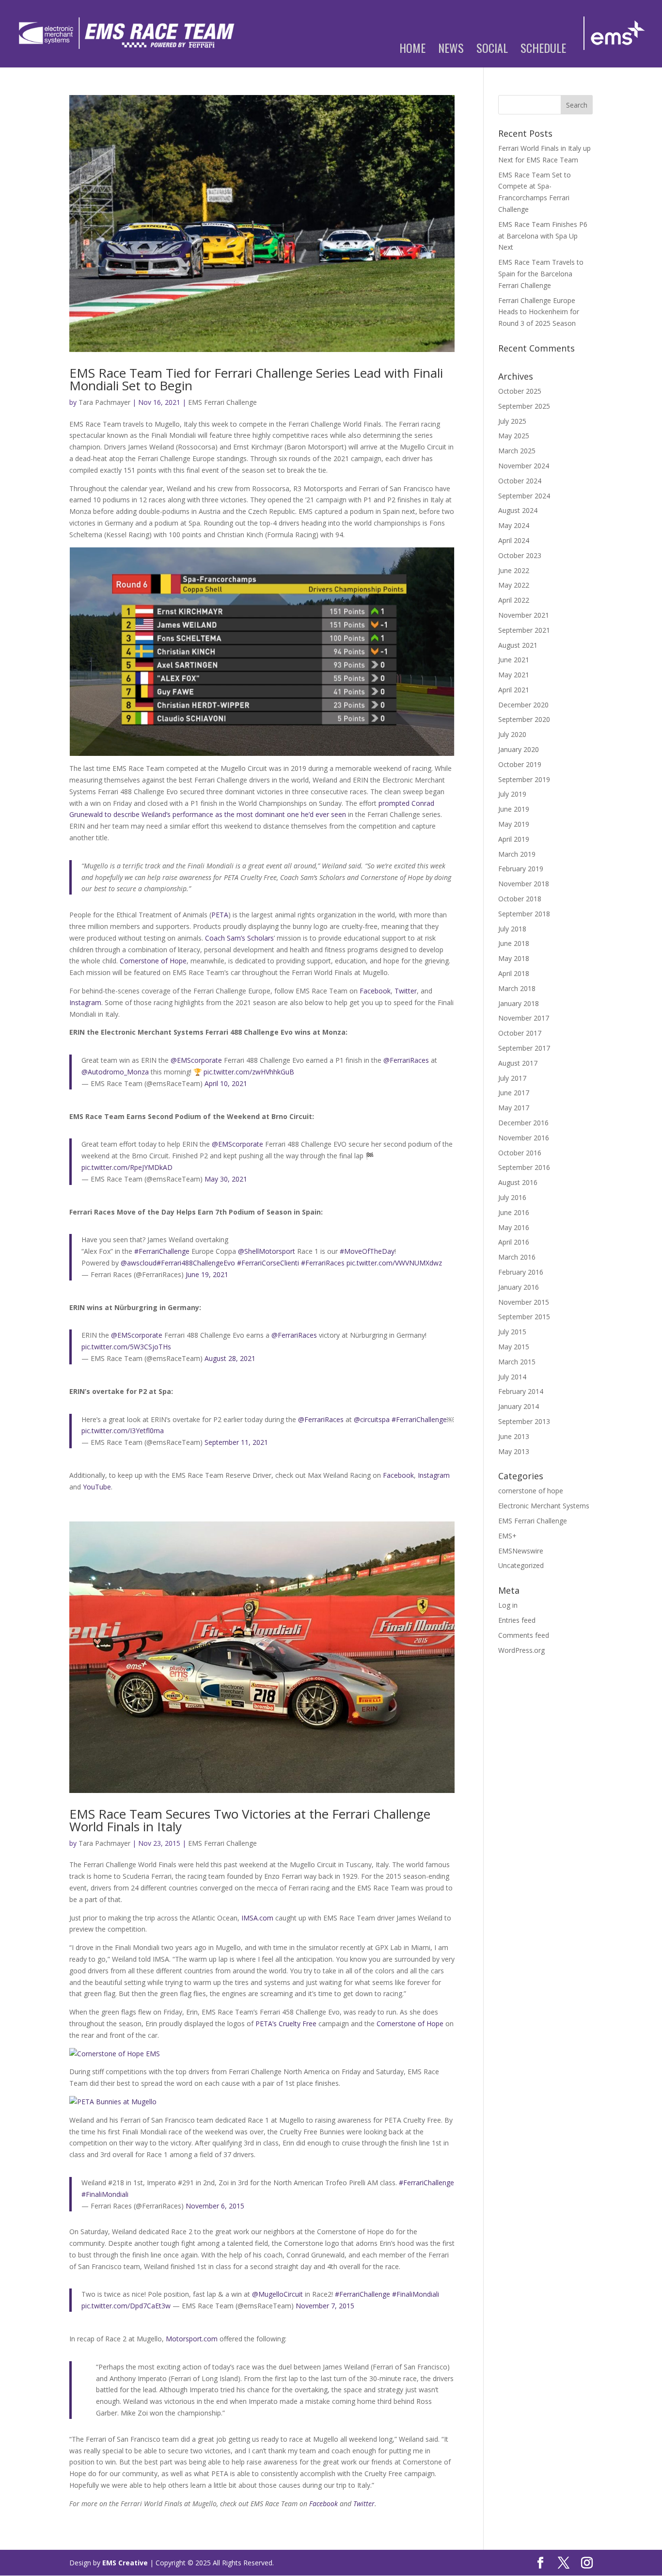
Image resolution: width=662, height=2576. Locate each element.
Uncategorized (521, 1565)
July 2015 (512, 1332)
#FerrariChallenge (162, 1251)
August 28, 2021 (230, 1358)
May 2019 (514, 824)
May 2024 (514, 525)
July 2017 (512, 1078)
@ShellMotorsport (267, 1251)
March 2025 (517, 451)
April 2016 (514, 1242)
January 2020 (519, 749)
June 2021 (514, 660)
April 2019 (514, 839)
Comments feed (524, 1635)
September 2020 (524, 719)
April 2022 (514, 600)
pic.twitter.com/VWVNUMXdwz (394, 1263)
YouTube (97, 1487)
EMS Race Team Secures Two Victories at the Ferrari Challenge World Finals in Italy (250, 1820)
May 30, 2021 (226, 1179)
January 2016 (519, 1287)
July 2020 (512, 734)
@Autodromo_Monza (115, 1072)
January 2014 (519, 1406)
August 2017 (518, 1063)
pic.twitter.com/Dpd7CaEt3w (126, 2306)
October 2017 (520, 1033)
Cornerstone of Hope (153, 961)
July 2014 (512, 1377)
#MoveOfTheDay (367, 1251)
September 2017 (524, 1048)
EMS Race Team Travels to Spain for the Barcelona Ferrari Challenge (541, 274)
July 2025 (512, 421)
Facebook (375, 991)
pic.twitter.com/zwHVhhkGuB (249, 1072)
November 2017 (524, 1018)
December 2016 (523, 1123)
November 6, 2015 (215, 2206)
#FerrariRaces (323, 1263)
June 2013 (514, 1436)
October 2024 (520, 481)
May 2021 (514, 675)
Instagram (85, 1002)
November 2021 (524, 615)
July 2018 (512, 929)
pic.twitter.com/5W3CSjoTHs (126, 1347)
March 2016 (517, 1257)
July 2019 (512, 794)
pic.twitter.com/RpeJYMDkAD (127, 1167)
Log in (508, 1605)
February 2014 (521, 1391)
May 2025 (514, 436)
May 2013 (514, 1451)
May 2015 (514, 1347)
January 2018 (519, 1003)
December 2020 (523, 705)
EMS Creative (125, 2563)
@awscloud (139, 1263)
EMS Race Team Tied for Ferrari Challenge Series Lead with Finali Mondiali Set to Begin (256, 379)
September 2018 (524, 914)
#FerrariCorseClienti (268, 1263)
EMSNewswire (521, 1551)
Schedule (543, 50)
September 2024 (524, 496)
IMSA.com (257, 1918)
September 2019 (524, 779)
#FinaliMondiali (105, 2194)
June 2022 (514, 570)
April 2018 (514, 973)
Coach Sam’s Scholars (239, 938)
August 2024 (518, 510)
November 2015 (524, 1302)
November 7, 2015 (325, 2306)
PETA (220, 915)
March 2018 (517, 988)
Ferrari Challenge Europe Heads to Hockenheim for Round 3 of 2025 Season (539, 312)
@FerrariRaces (406, 1060)
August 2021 (518, 645)
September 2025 (524, 406)
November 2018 (524, 884)
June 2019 (514, 809)
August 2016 (518, 1182)
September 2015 (524, 1317)
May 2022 (514, 585)
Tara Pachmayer (104, 402)
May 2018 (514, 958)
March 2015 (517, 1362)
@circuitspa (372, 1419)
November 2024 (524, 466)
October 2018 (520, 899)
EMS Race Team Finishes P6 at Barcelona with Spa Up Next (543, 236)
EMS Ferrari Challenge (222, 402)
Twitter (406, 991)
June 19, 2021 (207, 1274)
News (451, 50)
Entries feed (517, 1620)
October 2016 (520, 1153)
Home (412, 50)
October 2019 (520, 764)
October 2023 (520, 555)
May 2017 (514, 1108)
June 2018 (514, 943)
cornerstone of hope (531, 1491)
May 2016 (514, 1227)
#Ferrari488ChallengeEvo (196, 1263)
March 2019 (517, 854)
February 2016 (521, 1272)
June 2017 (514, 1093)
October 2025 (520, 391)
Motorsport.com (192, 2339)
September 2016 (524, 1167)
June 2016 (514, 1212)
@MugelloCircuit (277, 2294)
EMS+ (507, 1536)
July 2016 (512, 1197)
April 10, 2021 (226, 1083)
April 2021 (514, 690)
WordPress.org (521, 1650)
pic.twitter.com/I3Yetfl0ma (123, 1431)
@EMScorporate (196, 1060)
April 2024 (514, 540)
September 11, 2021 (236, 1442)
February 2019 (521, 869)
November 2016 (524, 1138)
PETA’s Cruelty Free (286, 2024)
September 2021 (524, 630)
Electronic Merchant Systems (544, 1506)
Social (492, 50)
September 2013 (524, 1421)
